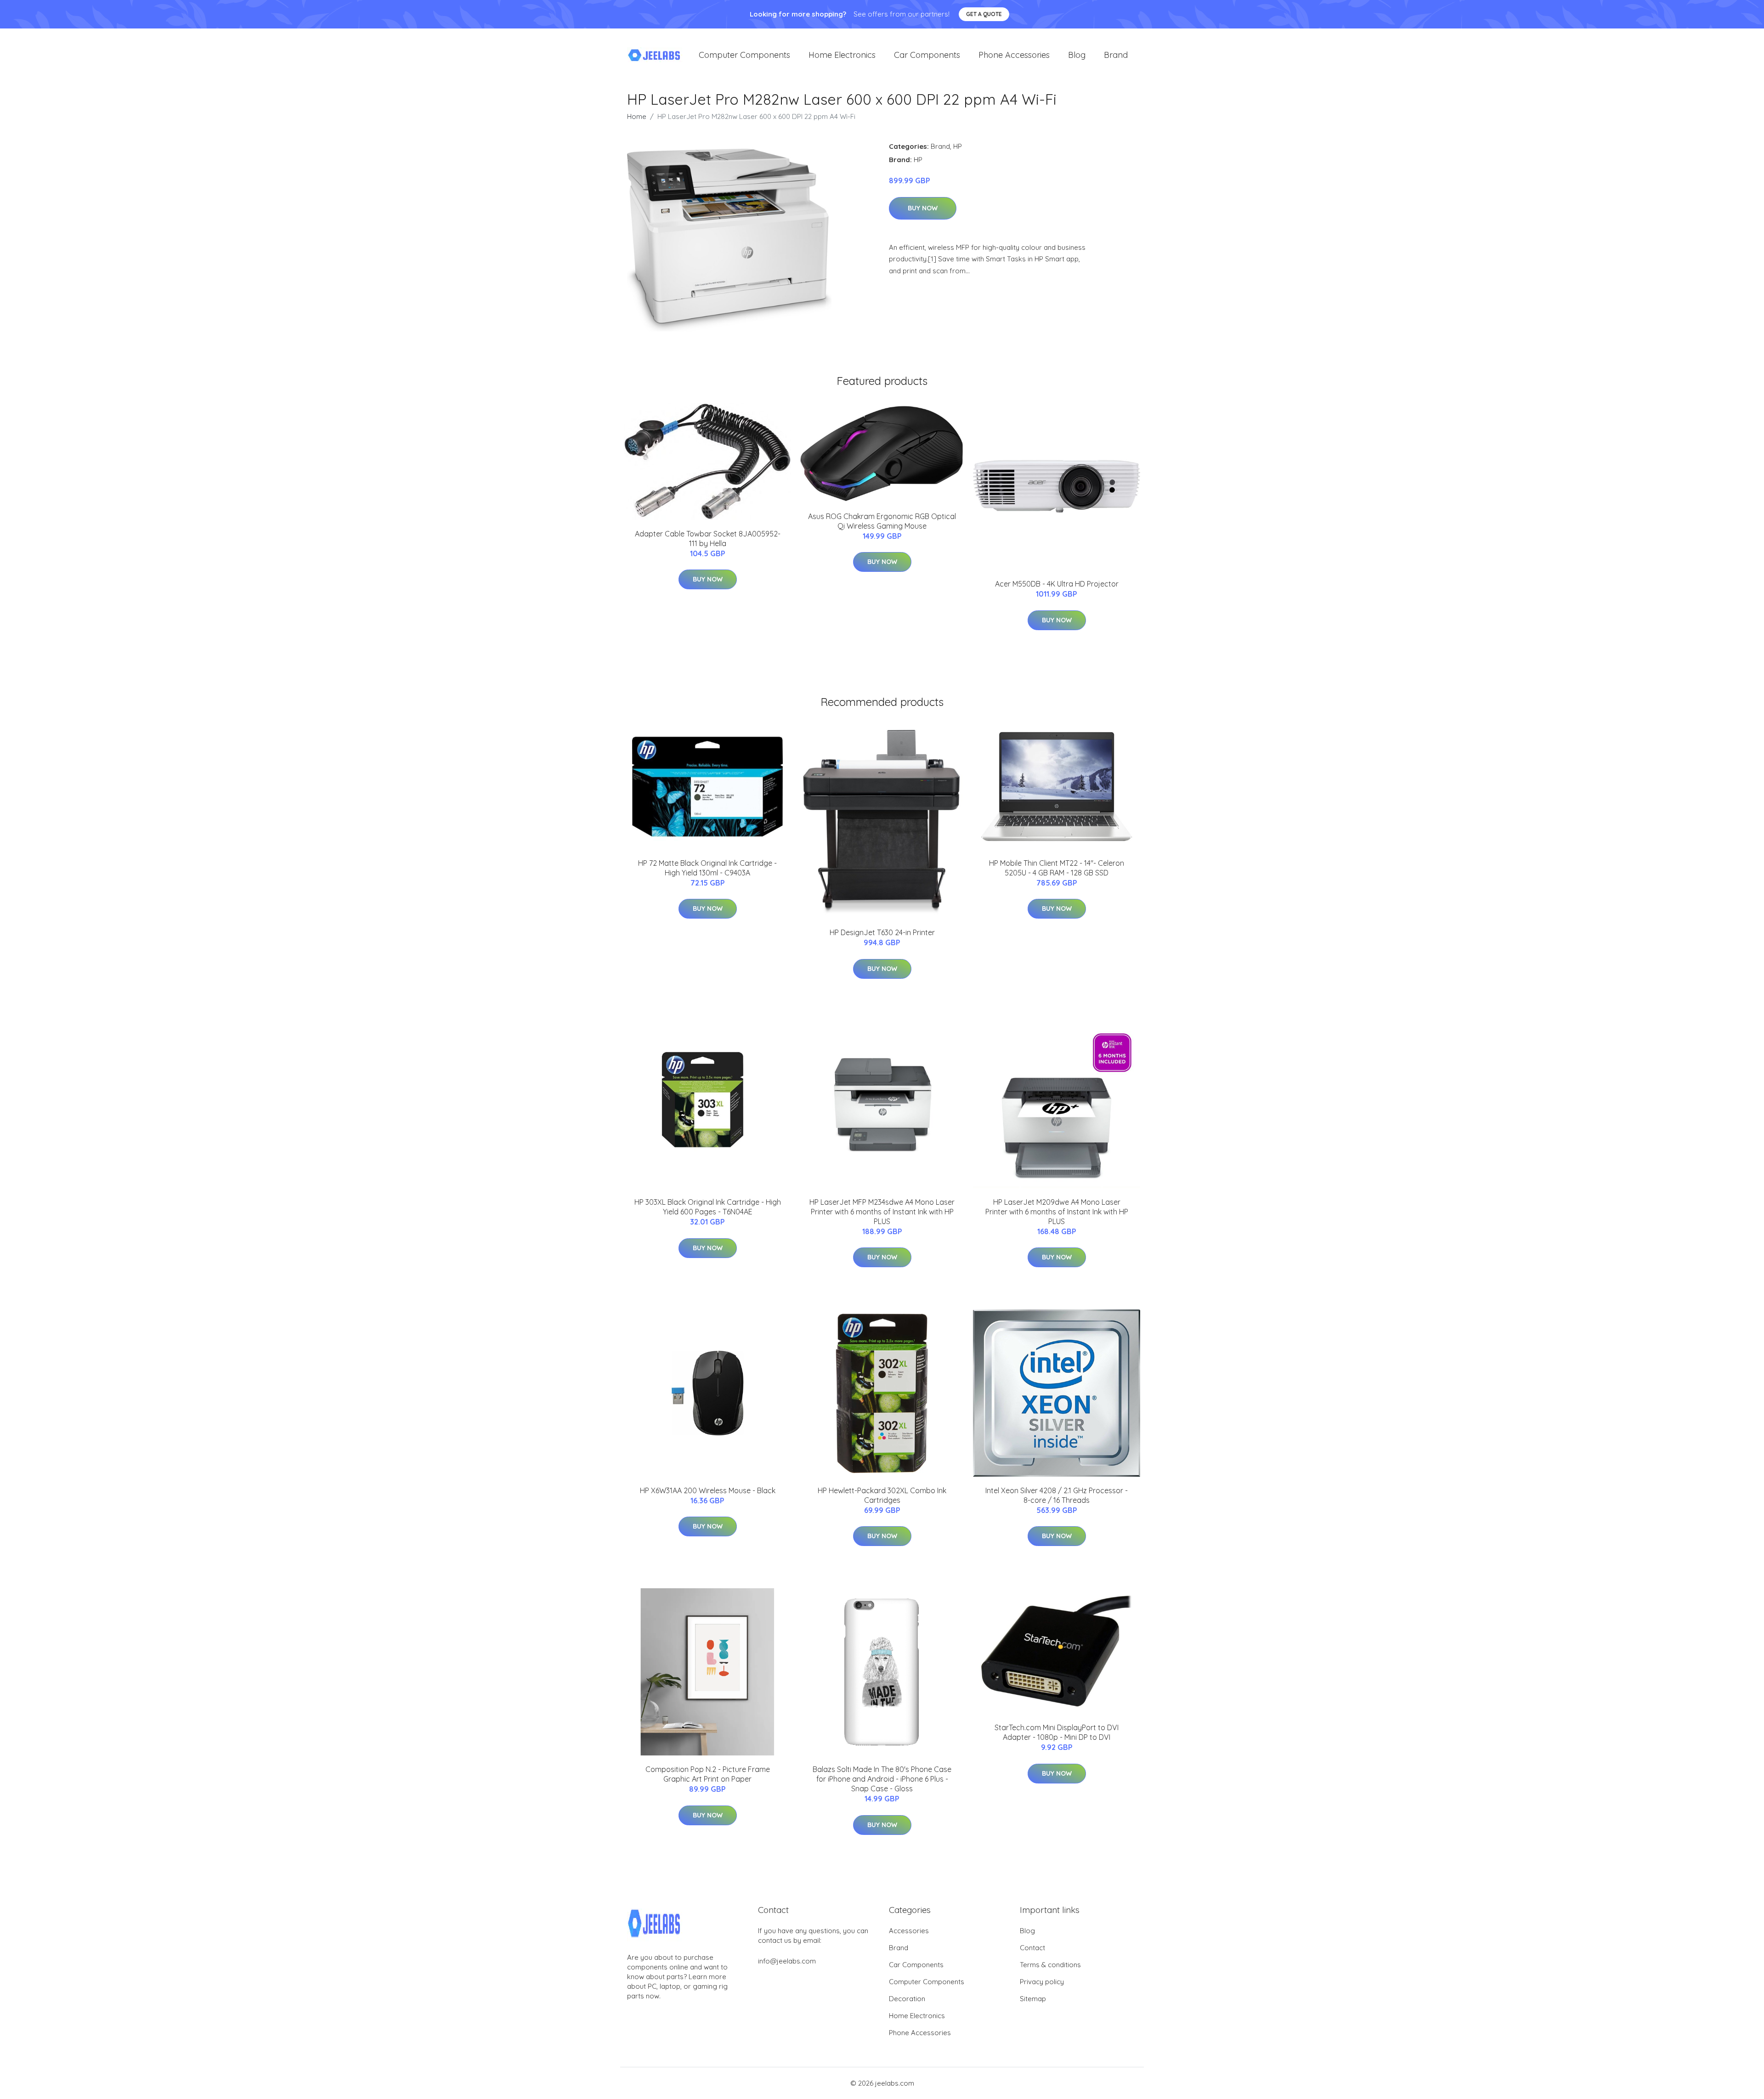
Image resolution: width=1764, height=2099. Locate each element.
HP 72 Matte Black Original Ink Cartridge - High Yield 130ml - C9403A (707, 868)
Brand (1116, 55)
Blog (1077, 55)
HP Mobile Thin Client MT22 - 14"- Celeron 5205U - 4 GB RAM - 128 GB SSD (1057, 868)
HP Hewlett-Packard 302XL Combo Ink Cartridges (882, 1495)
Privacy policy (1042, 1982)
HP (958, 146)
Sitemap (1033, 1999)
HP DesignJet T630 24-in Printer (882, 932)
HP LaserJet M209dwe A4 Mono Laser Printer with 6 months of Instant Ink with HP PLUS (1057, 1212)
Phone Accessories (1014, 55)
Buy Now (923, 208)
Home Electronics (842, 55)
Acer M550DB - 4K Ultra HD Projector (1057, 584)
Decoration (907, 1999)
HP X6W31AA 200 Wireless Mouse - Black (708, 1490)
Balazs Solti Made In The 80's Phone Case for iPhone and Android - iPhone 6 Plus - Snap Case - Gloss (882, 1779)
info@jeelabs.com (787, 1961)
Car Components (927, 55)
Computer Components (744, 55)
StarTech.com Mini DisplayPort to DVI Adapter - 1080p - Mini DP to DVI (1057, 1732)
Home (637, 116)
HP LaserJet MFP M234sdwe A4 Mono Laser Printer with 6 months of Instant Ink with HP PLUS (882, 1212)
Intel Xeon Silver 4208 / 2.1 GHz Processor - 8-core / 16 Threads (1057, 1495)
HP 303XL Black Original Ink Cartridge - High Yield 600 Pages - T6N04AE (708, 1207)
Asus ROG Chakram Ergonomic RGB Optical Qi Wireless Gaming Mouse (882, 521)
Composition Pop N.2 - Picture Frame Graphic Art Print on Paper (708, 1774)
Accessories (909, 1931)
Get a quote (984, 14)
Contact (1032, 1948)
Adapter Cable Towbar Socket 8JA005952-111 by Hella (708, 539)
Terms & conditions (1050, 1965)
